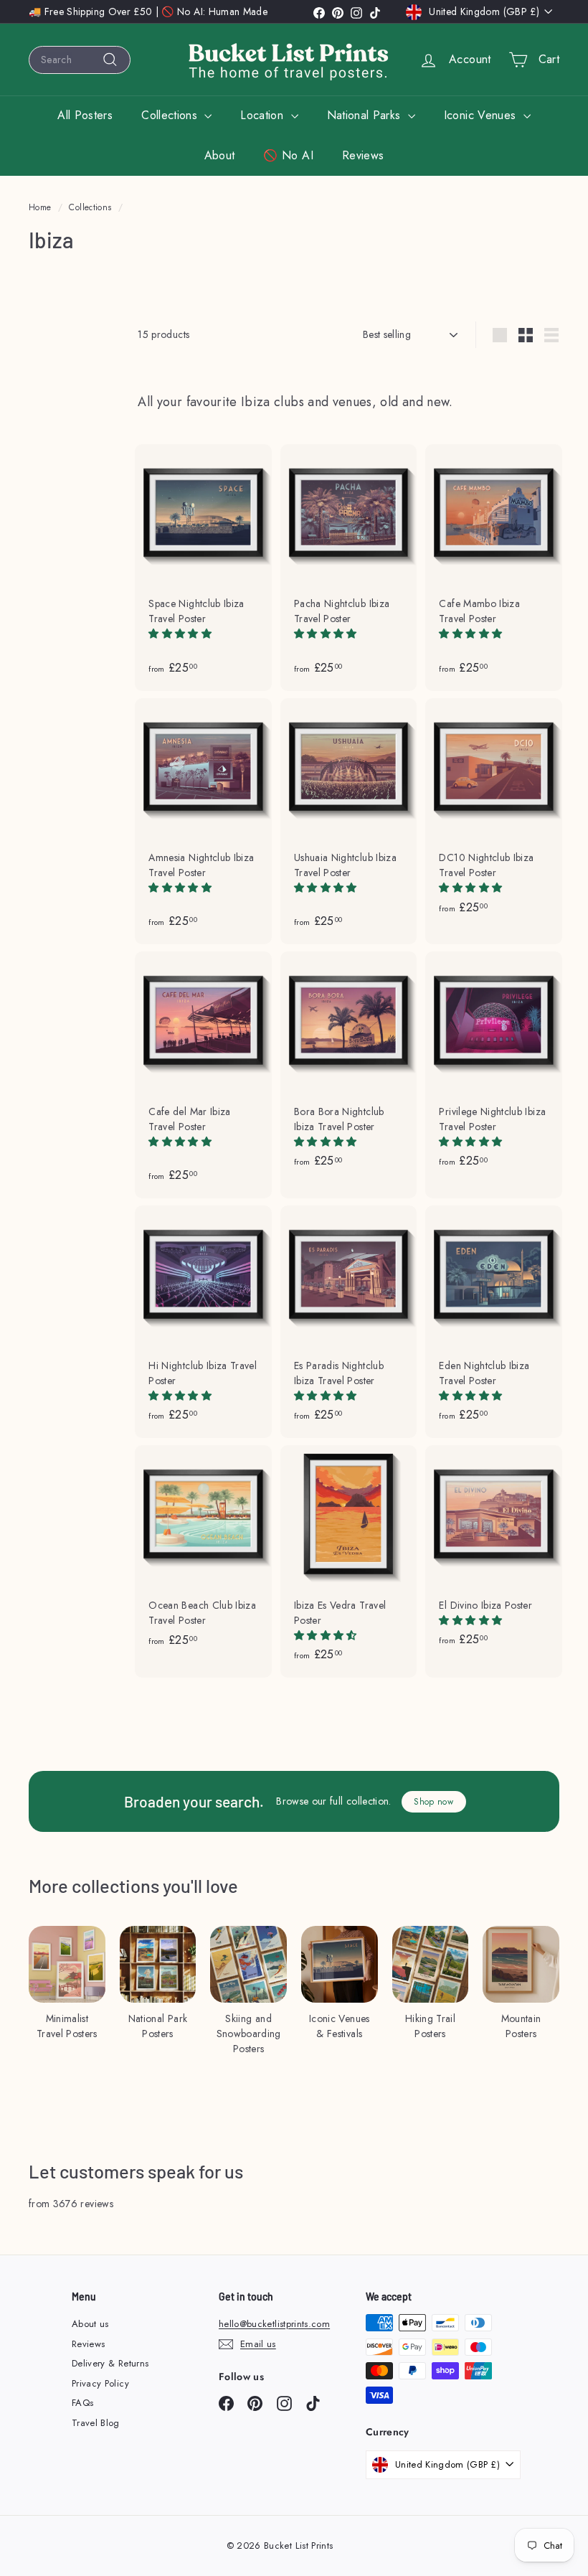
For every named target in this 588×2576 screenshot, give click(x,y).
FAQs (82, 2403)
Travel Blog (96, 2423)
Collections (171, 115)
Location (264, 115)
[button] (181, 634)
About (220, 155)
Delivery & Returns (110, 2363)
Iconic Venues (482, 115)
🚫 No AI (288, 155)
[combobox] (80, 60)
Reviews (363, 155)
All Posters (85, 115)
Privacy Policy (100, 2383)
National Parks (366, 115)
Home (40, 207)
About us (90, 2324)
